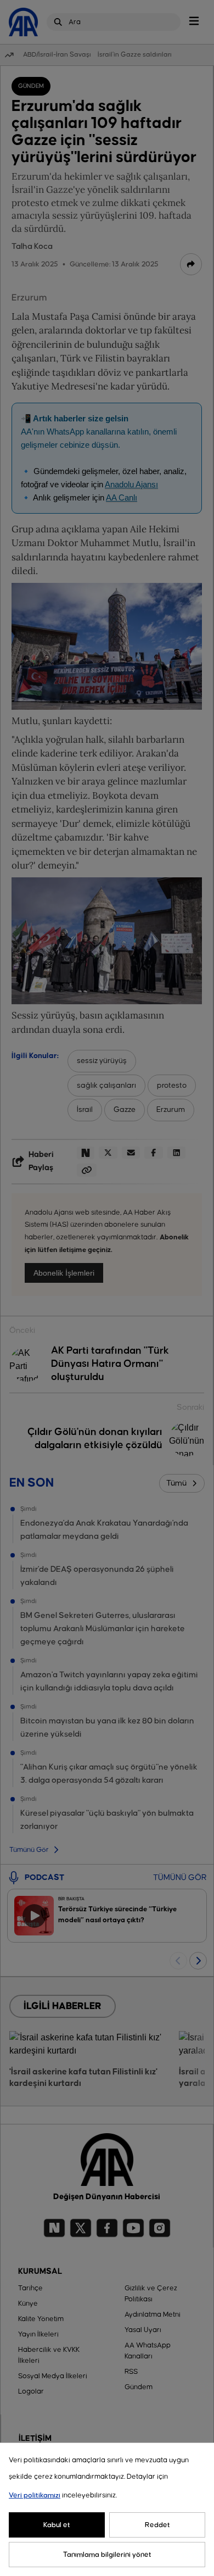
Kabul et (57, 2525)
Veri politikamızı (35, 2495)
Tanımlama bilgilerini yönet (107, 2555)
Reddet (157, 2525)
